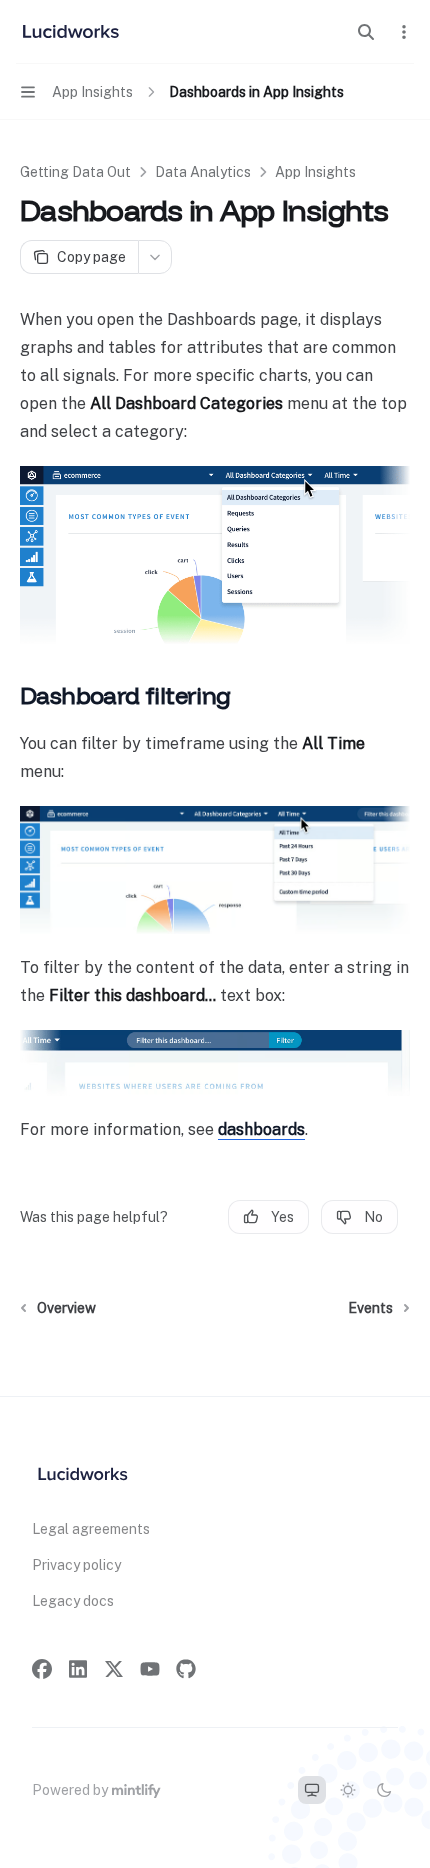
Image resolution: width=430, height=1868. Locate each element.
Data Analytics (203, 172)
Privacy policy (76, 1565)
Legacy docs (73, 1601)
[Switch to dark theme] (384, 1790)
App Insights (315, 172)
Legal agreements (91, 1529)
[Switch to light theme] (348, 1790)
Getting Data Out (75, 172)
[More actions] (404, 32)
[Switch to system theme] (312, 1790)
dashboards (261, 1129)
